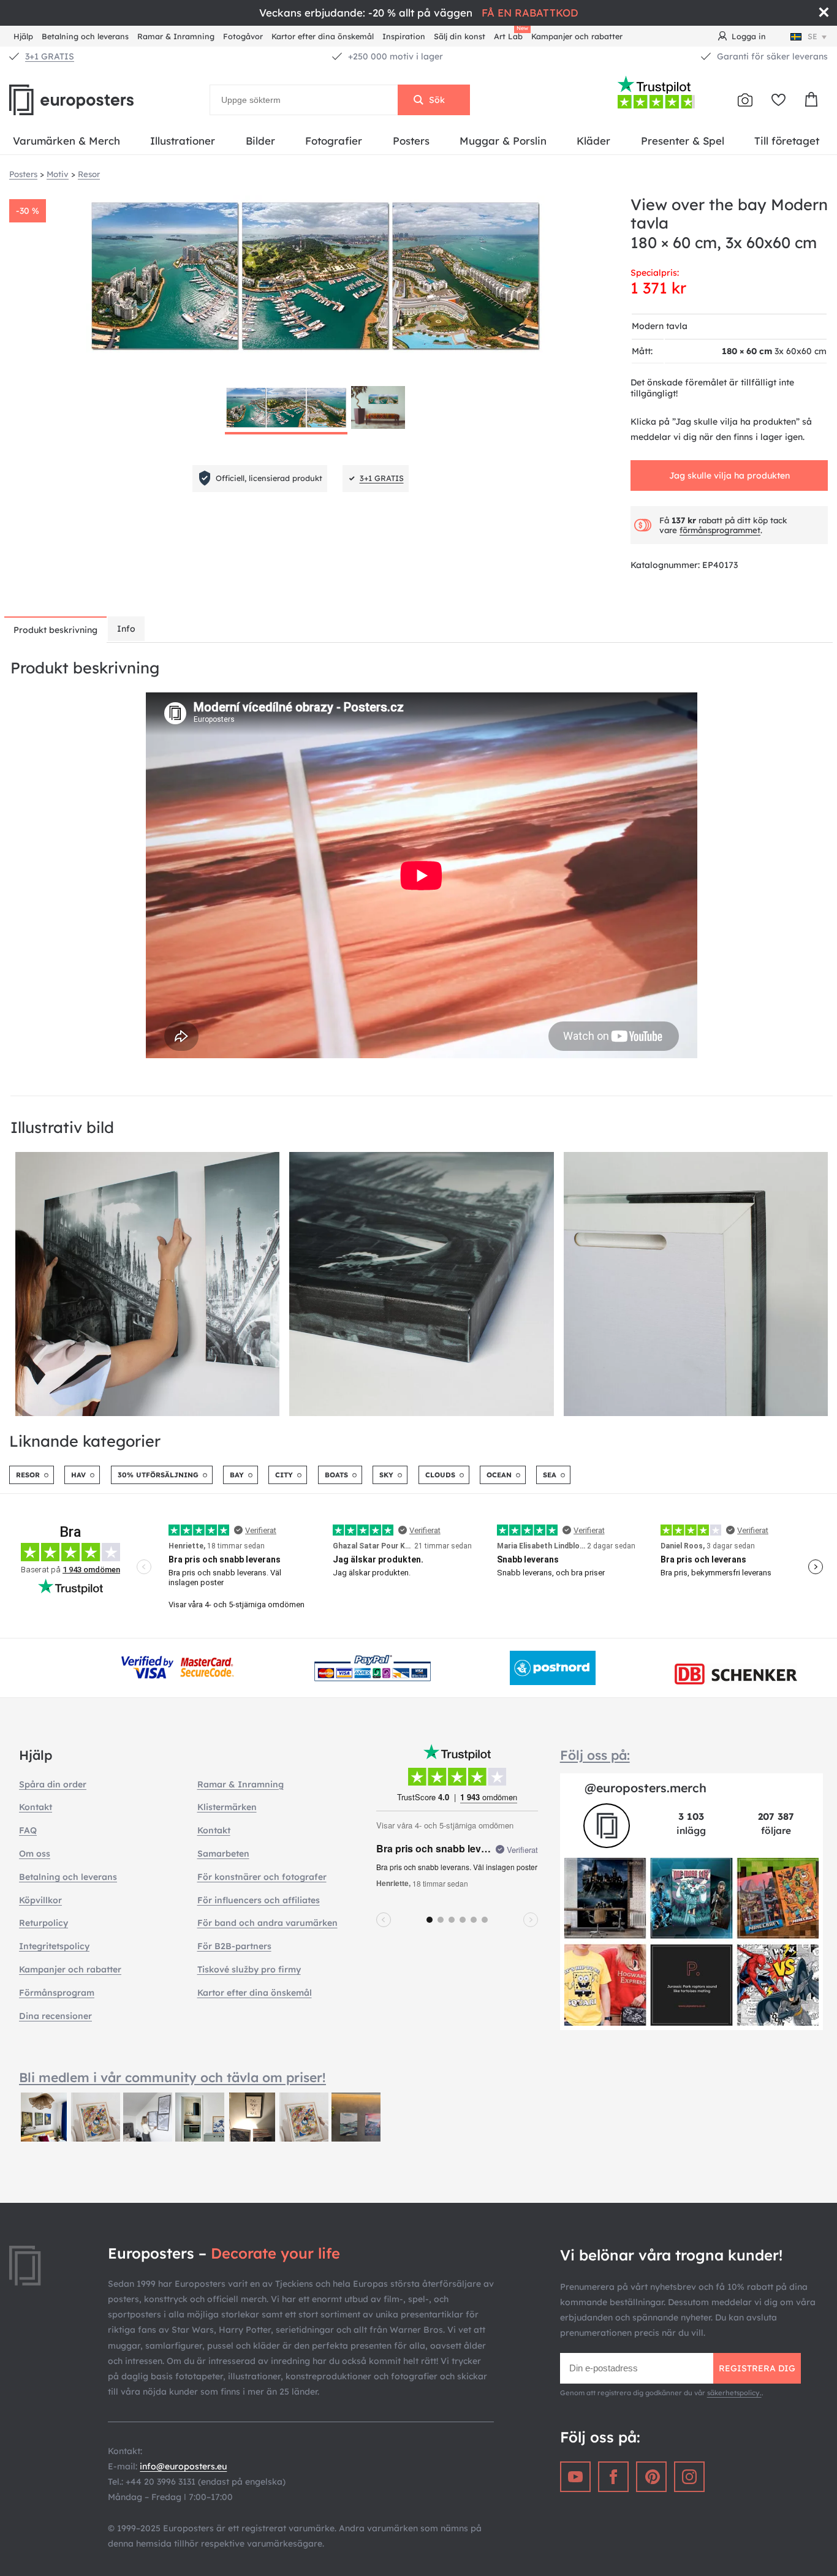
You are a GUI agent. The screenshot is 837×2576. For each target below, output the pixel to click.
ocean (499, 1475)
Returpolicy (44, 1923)
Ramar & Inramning (176, 36)
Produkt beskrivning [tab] (55, 630)
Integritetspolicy (54, 1946)
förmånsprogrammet (720, 530)
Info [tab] (126, 629)
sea (550, 1475)
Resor (28, 1475)
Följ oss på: (595, 1755)
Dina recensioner (55, 2016)
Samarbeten (223, 1854)
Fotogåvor (243, 36)
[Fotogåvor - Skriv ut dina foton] (745, 100)
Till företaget (787, 141)
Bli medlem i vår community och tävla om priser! (172, 2077)
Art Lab (510, 35)
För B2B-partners (234, 1946)
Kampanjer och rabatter (577, 36)
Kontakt (36, 1807)
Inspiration (404, 36)
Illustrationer (183, 141)
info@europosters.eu (183, 2466)
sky (386, 1475)
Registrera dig (757, 2368)
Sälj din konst (460, 36)
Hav (78, 1475)
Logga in (749, 36)
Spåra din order (53, 1784)
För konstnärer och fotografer (262, 1877)
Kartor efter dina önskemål (323, 36)
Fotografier (334, 141)
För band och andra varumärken (267, 1923)
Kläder (593, 141)
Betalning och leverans (85, 36)
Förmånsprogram (57, 1993)
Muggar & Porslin (503, 141)
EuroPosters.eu (92, 100)
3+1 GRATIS (50, 56)
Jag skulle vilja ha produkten (729, 475)
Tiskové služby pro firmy (249, 1969)
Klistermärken (227, 1807)
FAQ (28, 1830)
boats (336, 1475)
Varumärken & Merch (66, 141)
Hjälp (23, 36)
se (812, 36)
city (284, 1475)
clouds (440, 1475)
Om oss (35, 1854)
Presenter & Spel (683, 141)
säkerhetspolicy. (734, 2393)
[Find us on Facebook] (613, 2477)
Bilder (260, 141)
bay (237, 1475)
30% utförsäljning (158, 1475)
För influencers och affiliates (259, 1900)
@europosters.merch (646, 1788)
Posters (411, 141)
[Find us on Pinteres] (651, 2477)
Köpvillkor (40, 1900)
